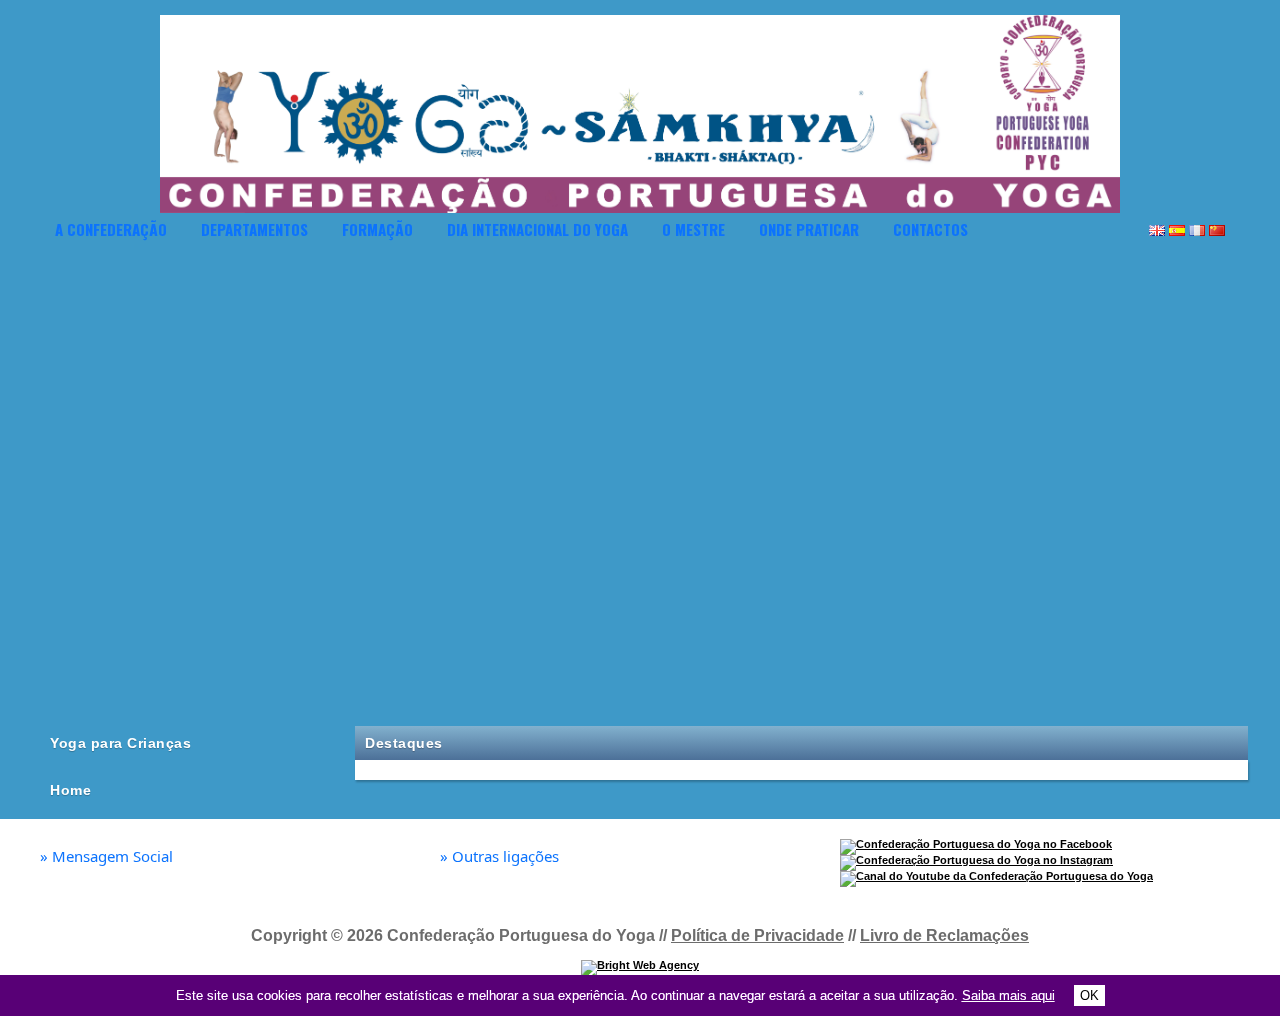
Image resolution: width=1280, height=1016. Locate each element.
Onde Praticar (809, 229)
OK (1089, 995)
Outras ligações (499, 856)
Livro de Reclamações (944, 935)
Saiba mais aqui (1008, 995)
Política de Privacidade (757, 935)
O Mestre (693, 229)
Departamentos (254, 229)
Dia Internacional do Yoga (537, 229)
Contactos (930, 229)
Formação (377, 229)
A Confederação (111, 229)
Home (70, 790)
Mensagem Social (106, 856)
